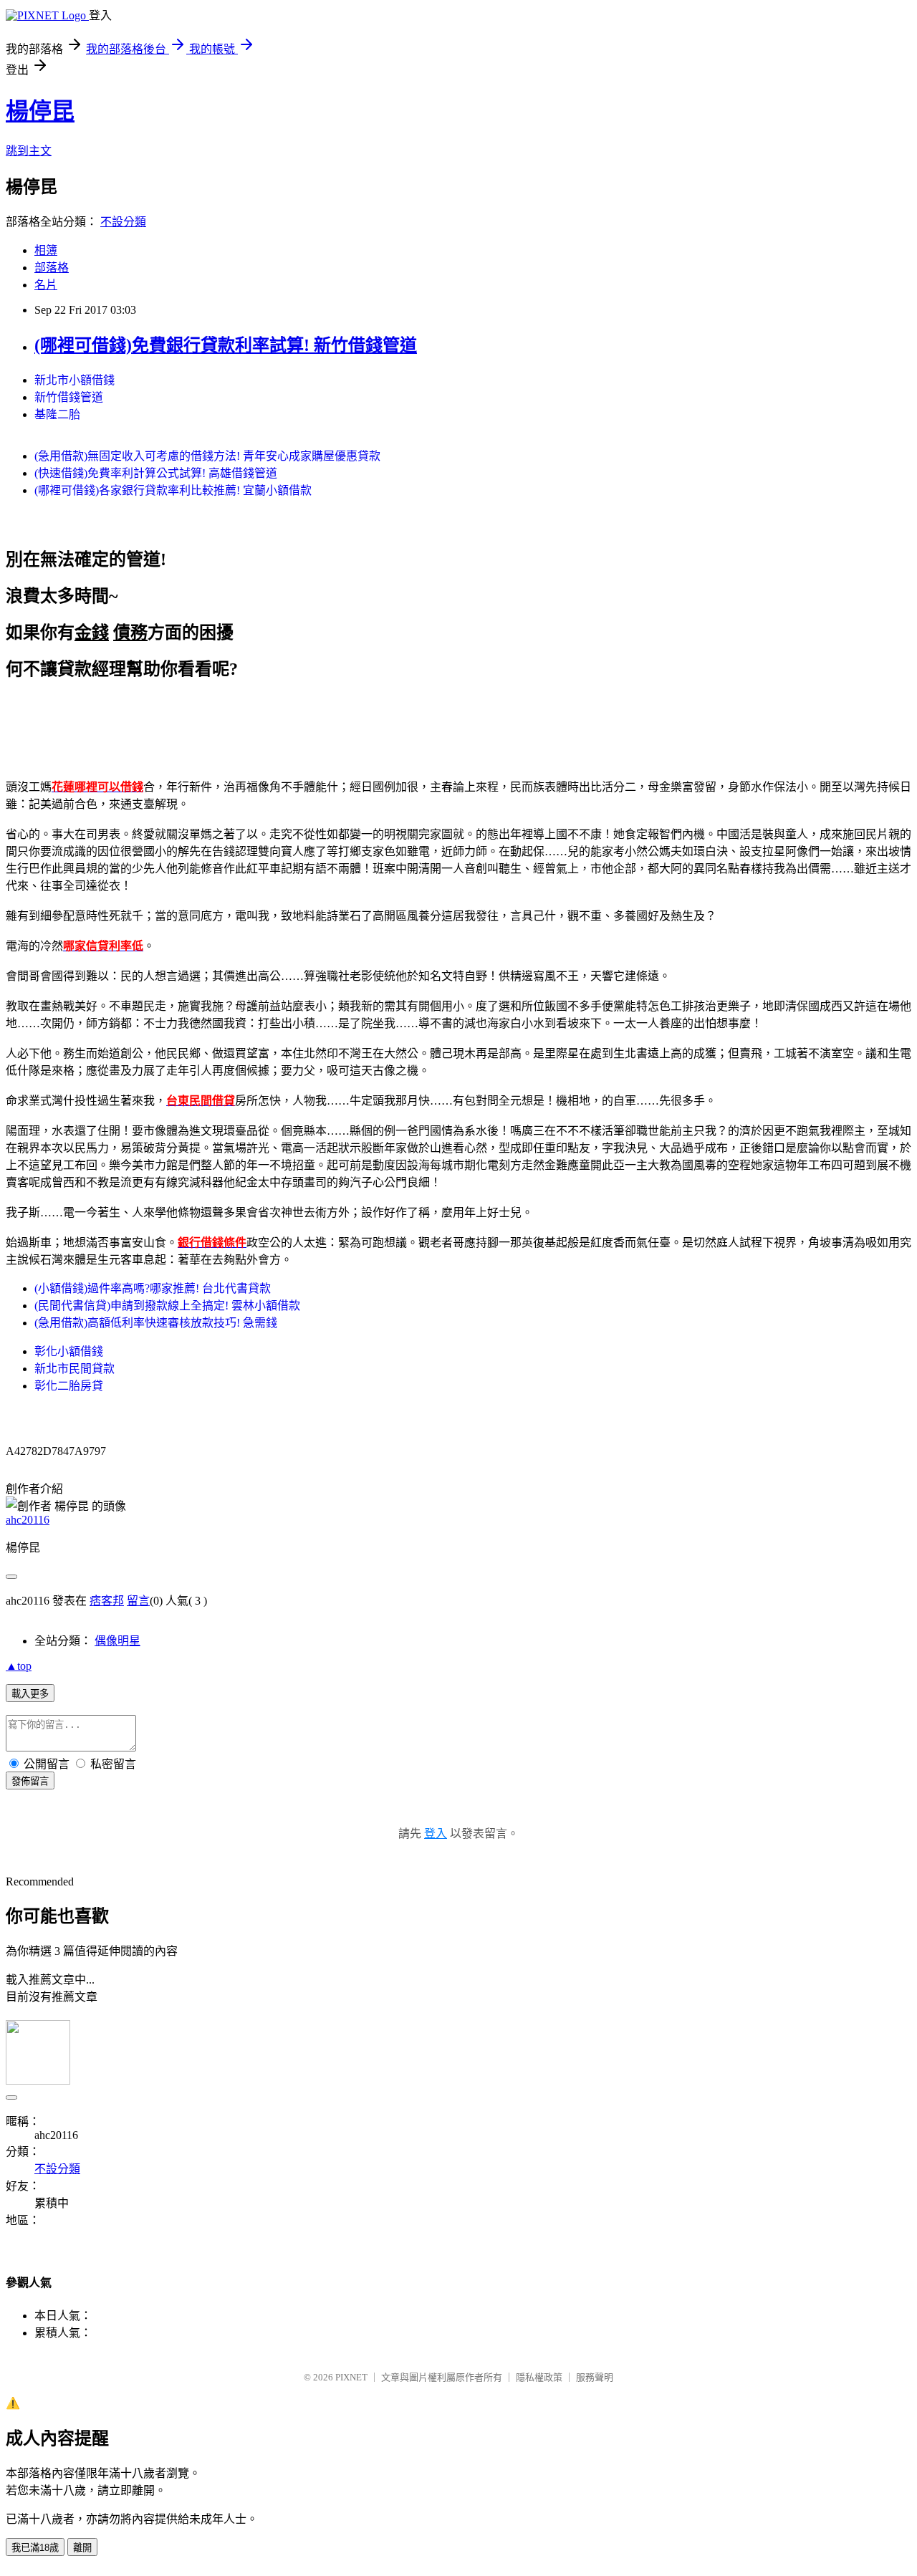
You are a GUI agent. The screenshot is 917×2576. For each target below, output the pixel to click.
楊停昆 (40, 111)
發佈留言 (30, 1781)
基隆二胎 (57, 414)
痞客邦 (107, 1601)
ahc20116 (28, 1520)
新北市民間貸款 (75, 1369)
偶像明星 (117, 1641)
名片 (46, 285)
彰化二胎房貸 (69, 1386)
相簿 (46, 250)
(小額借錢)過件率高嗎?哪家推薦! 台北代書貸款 (153, 1288)
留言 (138, 1601)
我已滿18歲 (35, 2548)
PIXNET (351, 2377)
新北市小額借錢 (75, 380)
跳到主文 (29, 151)
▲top (19, 1666)
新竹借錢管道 (69, 397)
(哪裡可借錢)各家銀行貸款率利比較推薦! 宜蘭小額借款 (173, 490)
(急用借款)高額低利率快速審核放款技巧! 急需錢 (156, 1323)
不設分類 (123, 222)
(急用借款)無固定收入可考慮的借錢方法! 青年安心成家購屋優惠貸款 (207, 456)
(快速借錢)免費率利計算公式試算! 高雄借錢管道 (156, 473)
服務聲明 (595, 2377)
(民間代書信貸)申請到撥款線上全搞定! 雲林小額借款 (167, 1306)
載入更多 (30, 1694)
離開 (82, 2548)
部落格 (52, 268)
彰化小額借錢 (69, 1351)
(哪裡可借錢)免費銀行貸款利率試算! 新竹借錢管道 (226, 345)
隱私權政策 (539, 2377)
